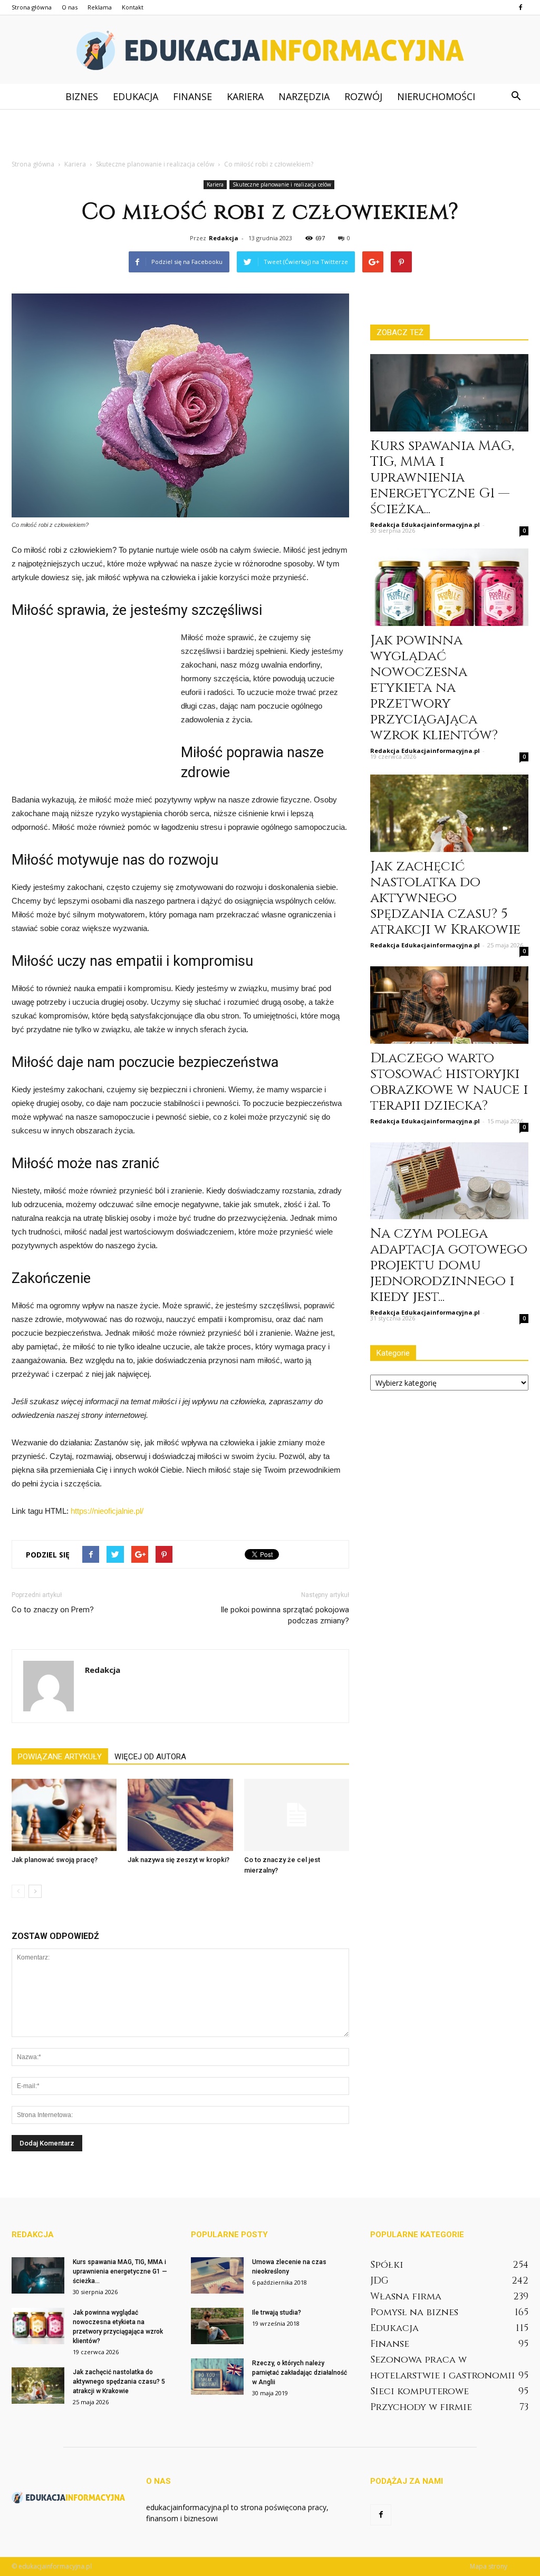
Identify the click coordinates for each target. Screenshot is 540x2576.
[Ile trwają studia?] (217, 2326)
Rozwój (363, 96)
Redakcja (224, 238)
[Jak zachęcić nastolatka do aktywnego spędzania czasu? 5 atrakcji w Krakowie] (449, 813)
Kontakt (133, 7)
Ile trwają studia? (277, 2313)
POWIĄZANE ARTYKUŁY (60, 1757)
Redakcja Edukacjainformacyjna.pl (425, 525)
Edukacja (136, 96)
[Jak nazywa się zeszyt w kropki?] (180, 1815)
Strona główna (32, 7)
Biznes (82, 96)
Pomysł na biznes (414, 2312)
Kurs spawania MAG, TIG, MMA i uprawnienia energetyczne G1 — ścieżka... (442, 478)
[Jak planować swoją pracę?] (64, 1815)
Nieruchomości (436, 96)
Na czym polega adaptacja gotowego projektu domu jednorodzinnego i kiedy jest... (449, 1265)
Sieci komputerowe (420, 2391)
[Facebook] (520, 7)
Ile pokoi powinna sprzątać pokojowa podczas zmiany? (285, 1615)
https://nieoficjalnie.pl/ (107, 1511)
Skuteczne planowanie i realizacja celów (282, 184)
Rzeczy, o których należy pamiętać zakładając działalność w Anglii (300, 2373)
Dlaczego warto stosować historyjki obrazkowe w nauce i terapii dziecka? (449, 1082)
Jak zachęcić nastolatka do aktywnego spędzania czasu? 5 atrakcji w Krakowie (445, 898)
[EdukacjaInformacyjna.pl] (270, 50)
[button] (516, 96)
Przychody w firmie (421, 2407)
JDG (379, 2281)
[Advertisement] (270, 138)
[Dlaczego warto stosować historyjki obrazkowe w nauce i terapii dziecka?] (449, 1005)
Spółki (387, 2265)
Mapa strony (489, 2566)
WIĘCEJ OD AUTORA (150, 1757)
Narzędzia (304, 96)
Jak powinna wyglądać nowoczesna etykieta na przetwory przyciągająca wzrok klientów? (434, 688)
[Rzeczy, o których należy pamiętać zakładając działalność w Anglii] (217, 2377)
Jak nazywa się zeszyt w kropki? (179, 1860)
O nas (70, 7)
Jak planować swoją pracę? (55, 1860)
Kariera (245, 96)
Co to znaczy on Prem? (53, 1610)
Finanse (192, 96)
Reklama (100, 7)
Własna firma (406, 2296)
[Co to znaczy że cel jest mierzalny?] (297, 1815)
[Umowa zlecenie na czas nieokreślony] (217, 2275)
